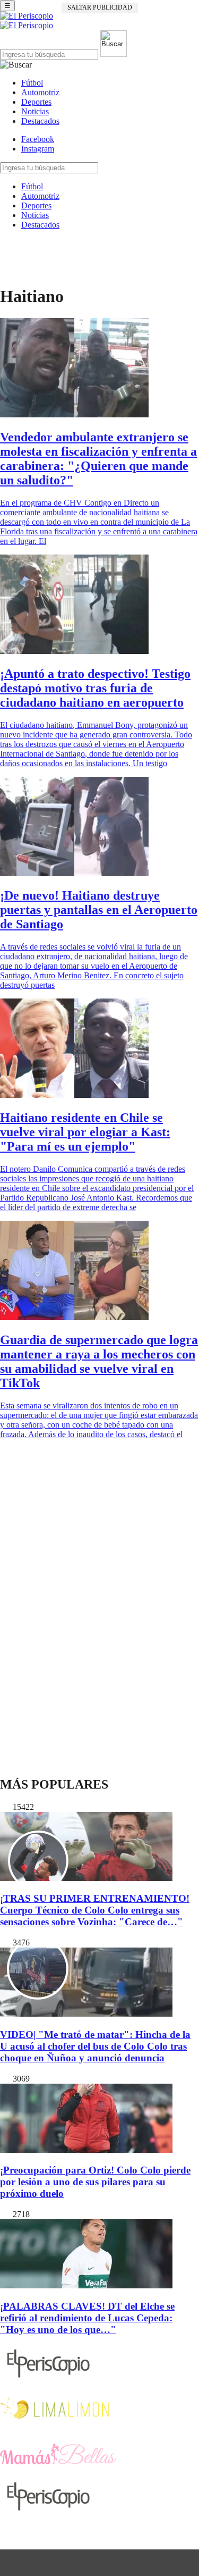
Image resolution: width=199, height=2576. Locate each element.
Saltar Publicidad (100, 7)
